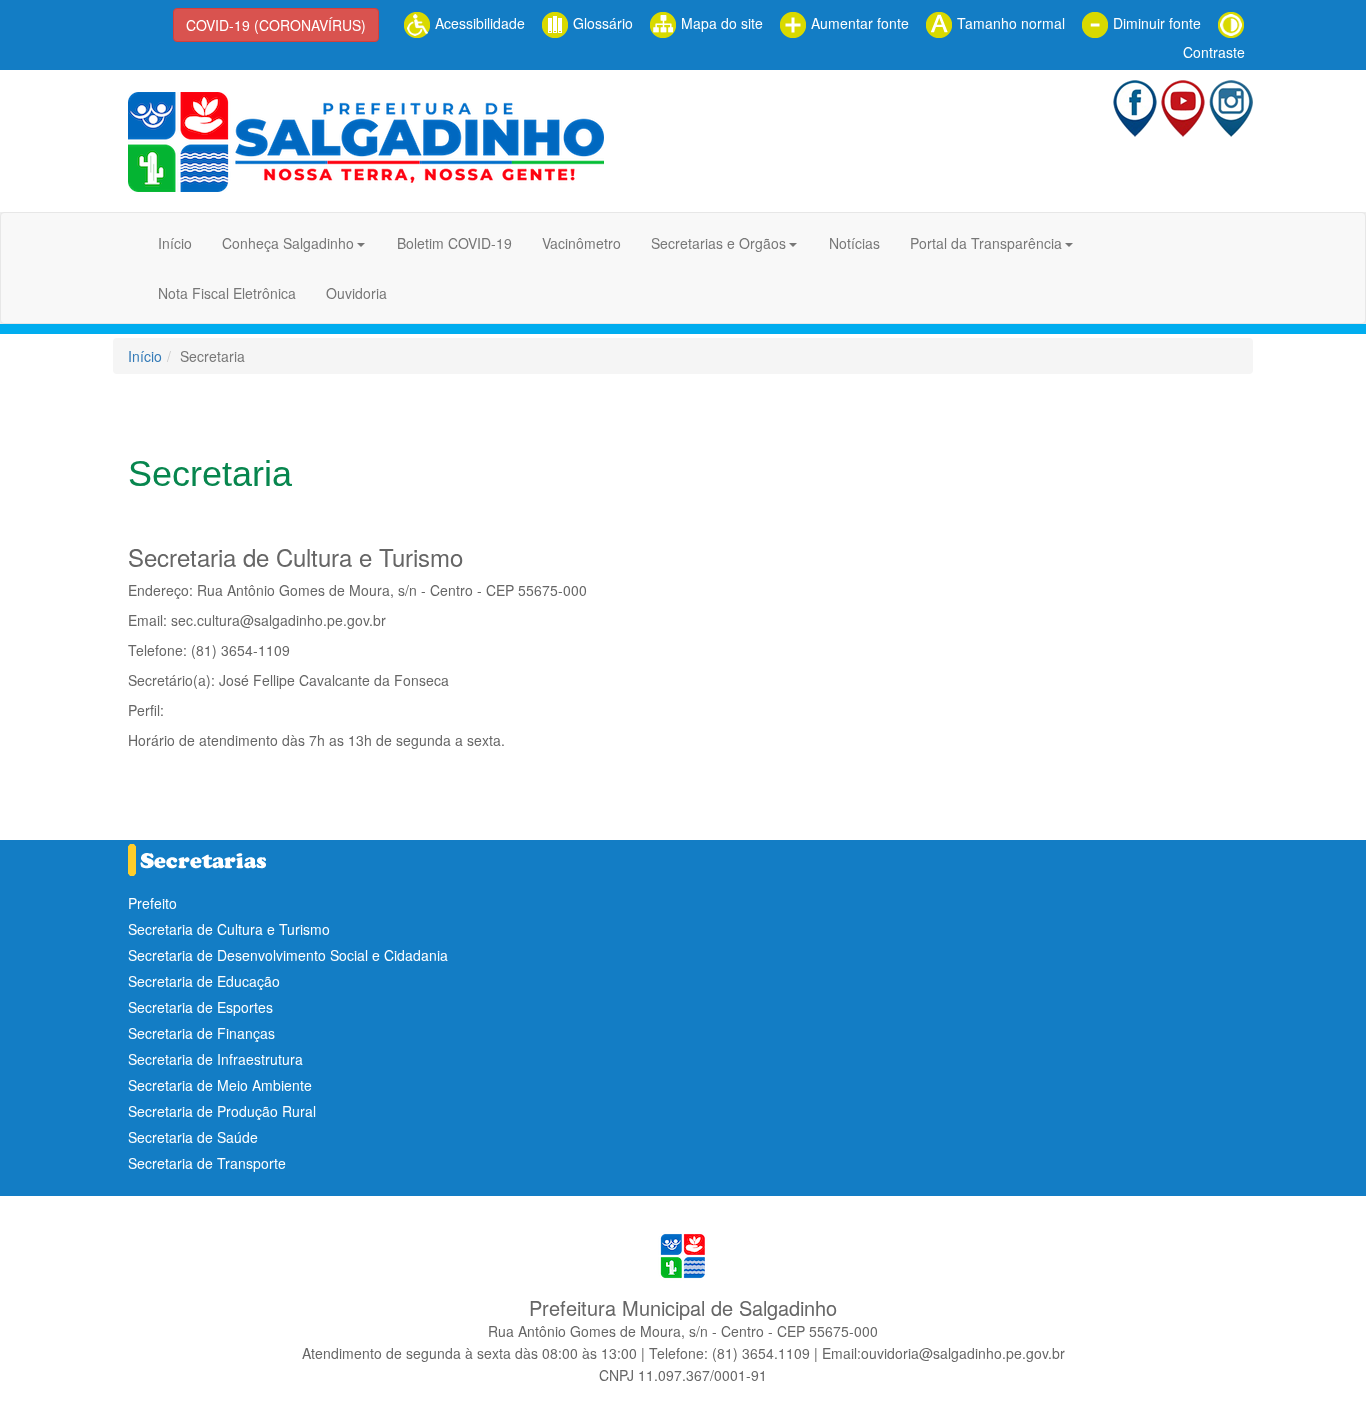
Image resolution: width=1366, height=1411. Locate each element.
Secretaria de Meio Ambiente (220, 1085)
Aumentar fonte (858, 23)
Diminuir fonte (1155, 23)
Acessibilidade (478, 23)
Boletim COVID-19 (454, 243)
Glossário (601, 23)
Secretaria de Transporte (207, 1163)
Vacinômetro (581, 243)
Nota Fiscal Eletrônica (227, 293)
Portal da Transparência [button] (986, 243)
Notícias (854, 243)
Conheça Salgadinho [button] (288, 243)
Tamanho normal (1009, 23)
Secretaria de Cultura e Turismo (229, 929)
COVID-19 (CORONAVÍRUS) (276, 25)
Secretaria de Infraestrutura (215, 1059)
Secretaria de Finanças (201, 1033)
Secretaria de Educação (204, 981)
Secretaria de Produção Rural (222, 1111)
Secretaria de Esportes (200, 1007)
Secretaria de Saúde (193, 1137)
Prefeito (152, 903)
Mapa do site (720, 23)
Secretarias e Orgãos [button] (718, 243)
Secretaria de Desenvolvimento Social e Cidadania (288, 955)
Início (175, 243)
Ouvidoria (356, 293)
